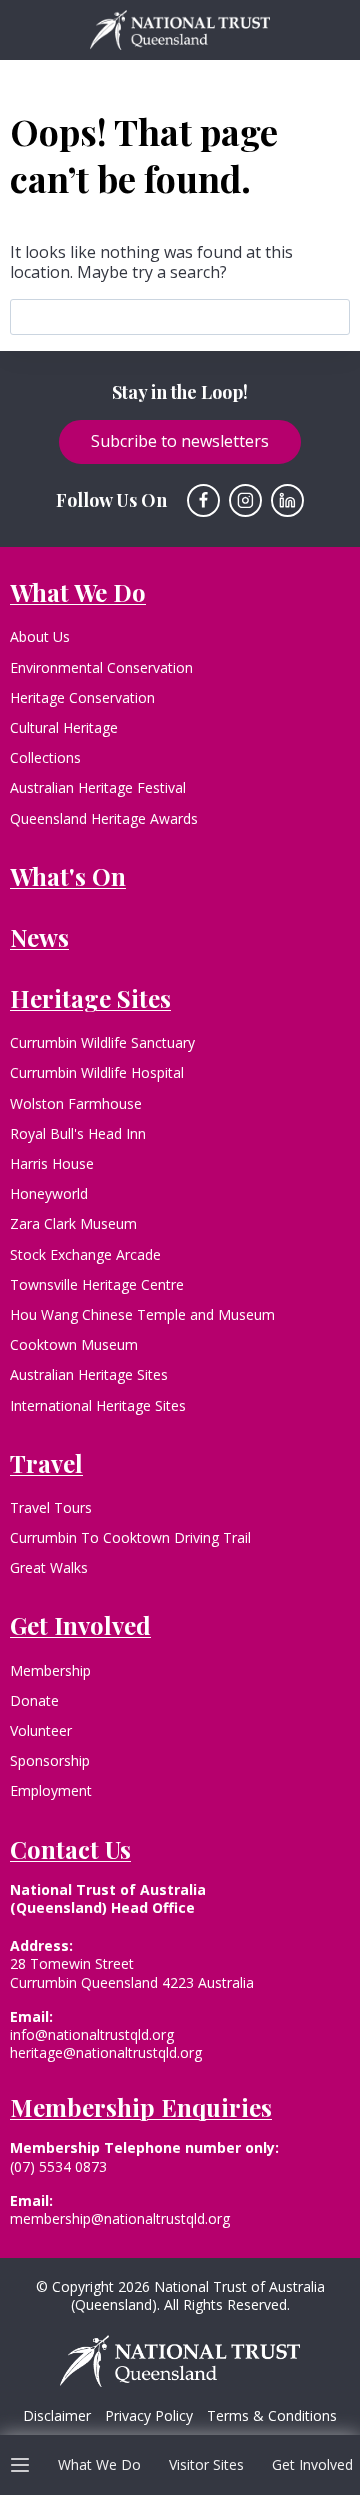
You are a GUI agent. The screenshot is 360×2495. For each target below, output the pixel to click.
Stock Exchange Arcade (85, 1254)
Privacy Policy (149, 2416)
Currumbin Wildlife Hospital (97, 1072)
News (39, 937)
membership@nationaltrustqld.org (120, 2218)
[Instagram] (246, 501)
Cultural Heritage (64, 727)
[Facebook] (204, 501)
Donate (34, 1700)
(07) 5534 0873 (58, 2166)
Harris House (52, 1163)
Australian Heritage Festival (98, 787)
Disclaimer (57, 2416)
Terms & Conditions (272, 2416)
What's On (68, 876)
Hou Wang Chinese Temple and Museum (142, 1314)
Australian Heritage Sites (89, 1374)
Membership (50, 1670)
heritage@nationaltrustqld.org (106, 2052)
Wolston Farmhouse (76, 1103)
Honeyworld (49, 1193)
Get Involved (312, 2464)
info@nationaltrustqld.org (92, 2034)
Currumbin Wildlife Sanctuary (102, 1042)
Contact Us (70, 1849)
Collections (45, 757)
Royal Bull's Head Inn (78, 1133)
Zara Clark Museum (73, 1223)
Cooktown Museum (74, 1344)
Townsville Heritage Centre (97, 1284)
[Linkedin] (288, 501)
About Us (40, 636)
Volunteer (41, 1730)
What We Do (99, 2464)
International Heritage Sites (98, 1405)
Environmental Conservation (101, 667)
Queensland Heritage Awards (104, 818)
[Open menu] (20, 2464)
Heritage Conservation (82, 697)
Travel (46, 1463)
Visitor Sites (206, 2464)
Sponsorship (50, 1760)
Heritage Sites (90, 998)
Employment (51, 1790)
